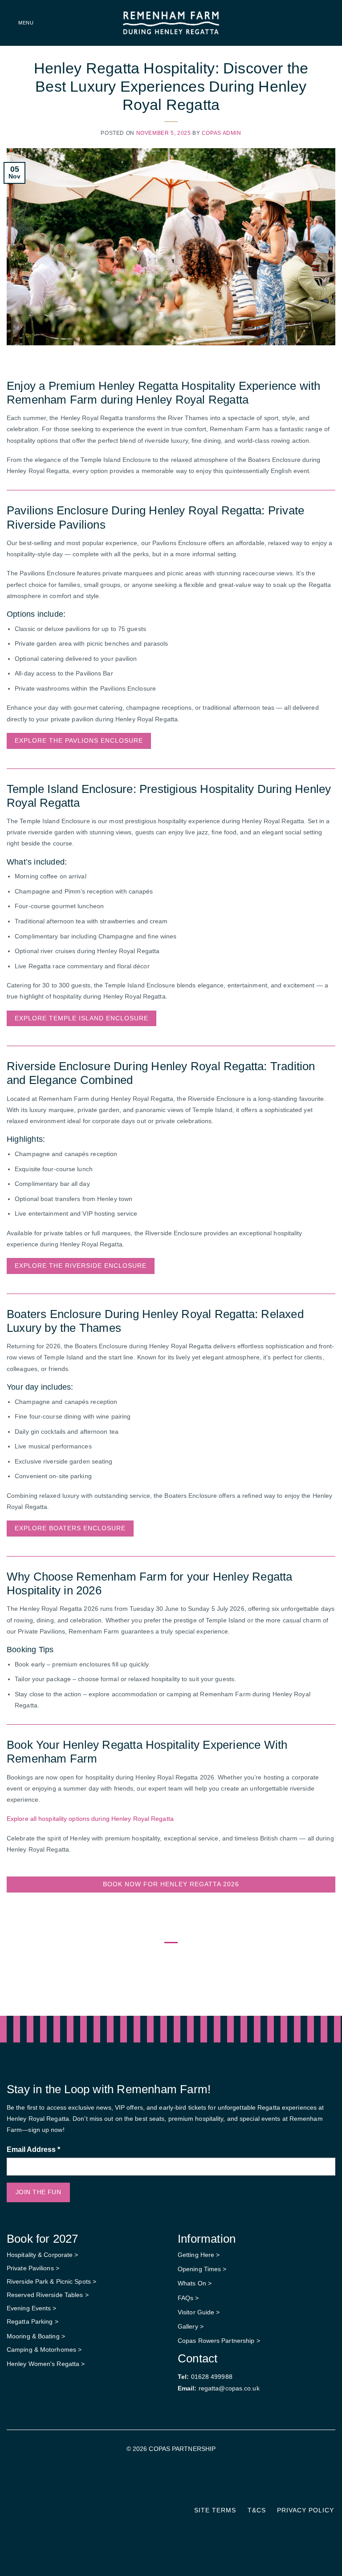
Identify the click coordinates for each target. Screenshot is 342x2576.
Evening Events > (32, 2308)
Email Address (33, 2149)
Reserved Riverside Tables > (48, 2295)
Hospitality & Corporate (41, 2255)
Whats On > (195, 2283)
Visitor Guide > (199, 2312)
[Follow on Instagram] (177, 2483)
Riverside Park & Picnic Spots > (51, 2281)
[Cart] (331, 23)
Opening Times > (202, 2269)
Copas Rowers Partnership (216, 2341)
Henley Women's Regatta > (46, 2364)
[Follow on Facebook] (165, 2483)
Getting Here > (199, 2255)
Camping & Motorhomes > (44, 2350)
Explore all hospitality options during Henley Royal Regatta (90, 1819)
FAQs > (188, 2298)
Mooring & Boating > (36, 2336)
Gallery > (191, 2326)
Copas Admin (222, 133)
